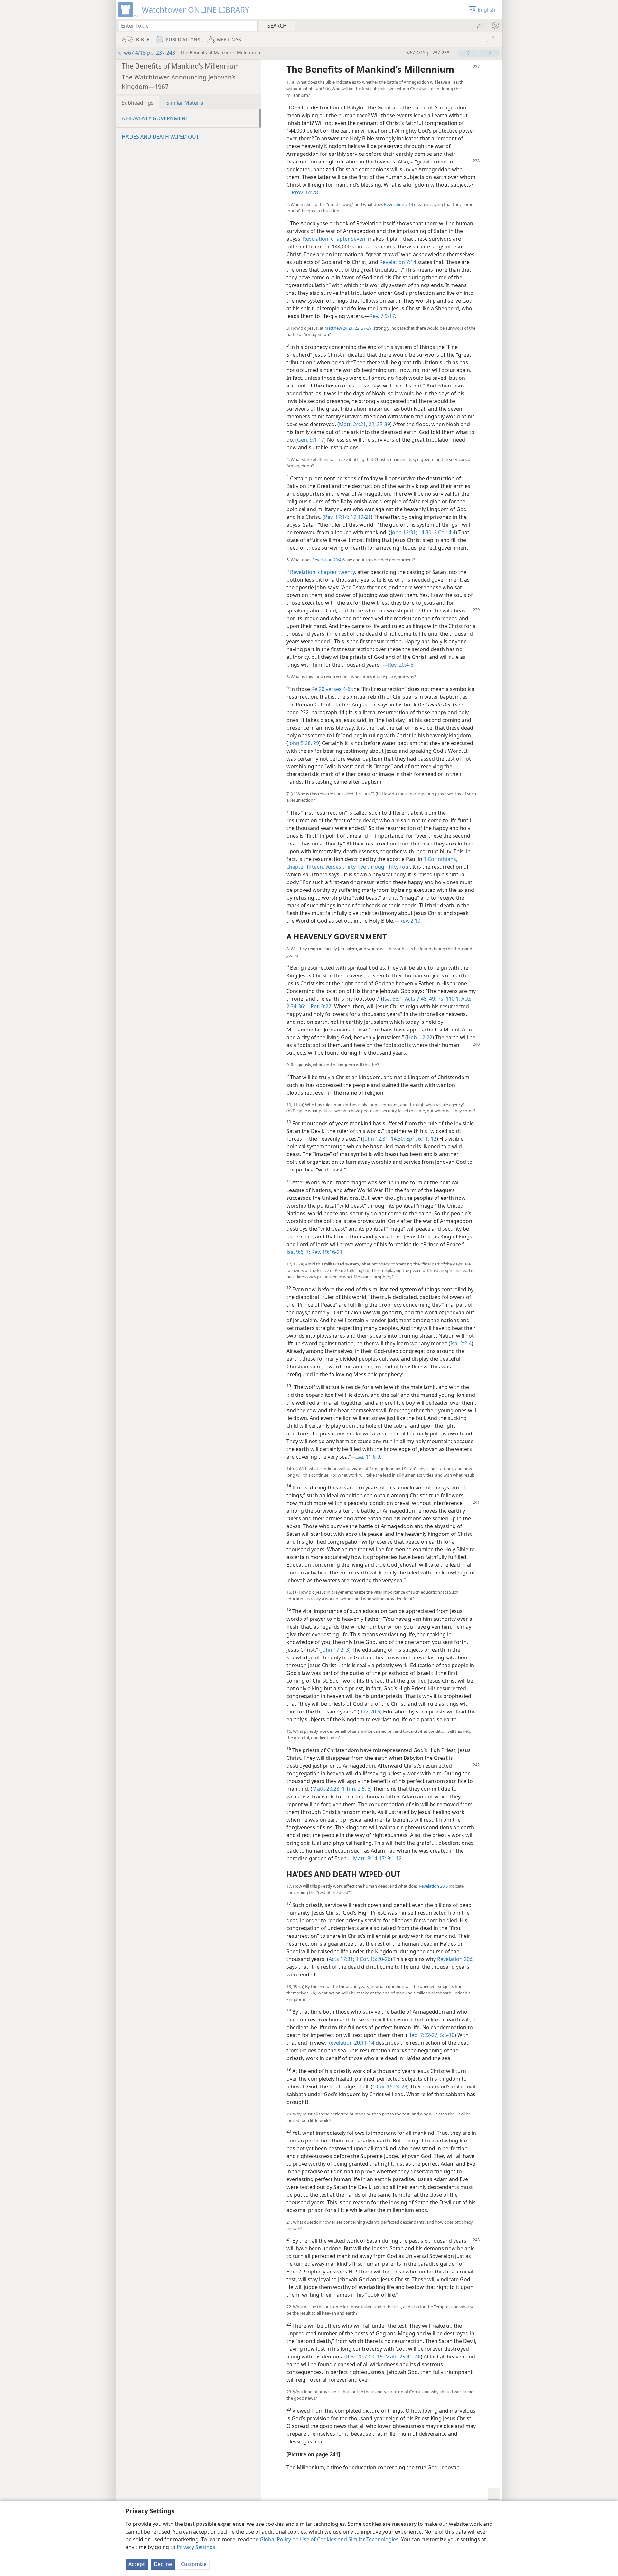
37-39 (366, 328)
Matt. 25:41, (399, 2357)
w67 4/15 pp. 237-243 (150, 53)
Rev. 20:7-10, (361, 2357)
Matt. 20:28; (326, 1789)
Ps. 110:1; (448, 999)
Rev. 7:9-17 (382, 316)
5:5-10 (447, 2035)
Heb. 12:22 (420, 1037)
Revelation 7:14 (398, 204)
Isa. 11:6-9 (368, 1457)
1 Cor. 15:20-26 (372, 1959)
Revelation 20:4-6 (328, 560)
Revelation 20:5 (433, 1886)
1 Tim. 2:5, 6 (355, 1789)
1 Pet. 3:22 (318, 1006)
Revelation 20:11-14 (351, 2043)
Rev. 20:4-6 (401, 665)
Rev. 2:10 (410, 921)
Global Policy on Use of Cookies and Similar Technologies (329, 2539)
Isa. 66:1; (393, 999)
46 (417, 2357)
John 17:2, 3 (335, 1650)
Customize (194, 2564)
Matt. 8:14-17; (370, 1858)
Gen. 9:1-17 (311, 440)
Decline (163, 2564)
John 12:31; (404, 532)
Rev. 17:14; (337, 517)
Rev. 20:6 (370, 1712)
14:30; (425, 532)
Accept (137, 2564)
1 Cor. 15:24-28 (390, 2086)
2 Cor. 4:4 (444, 532)
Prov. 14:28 (305, 192)
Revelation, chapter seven (334, 239)
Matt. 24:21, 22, (357, 424)
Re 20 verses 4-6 (331, 689)
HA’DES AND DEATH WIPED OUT (160, 137)
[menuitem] (495, 25)
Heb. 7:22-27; (423, 2035)
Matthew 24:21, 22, (342, 328)
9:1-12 (394, 1858)
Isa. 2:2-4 (461, 1343)
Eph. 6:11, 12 (421, 1139)
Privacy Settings (196, 2547)
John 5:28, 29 (304, 743)
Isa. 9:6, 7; (298, 1252)
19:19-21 (360, 517)
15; (380, 2357)
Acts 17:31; (342, 1959)
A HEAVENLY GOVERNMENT (155, 118)
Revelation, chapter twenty (322, 572)
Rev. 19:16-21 (326, 1252)
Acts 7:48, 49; (420, 999)
